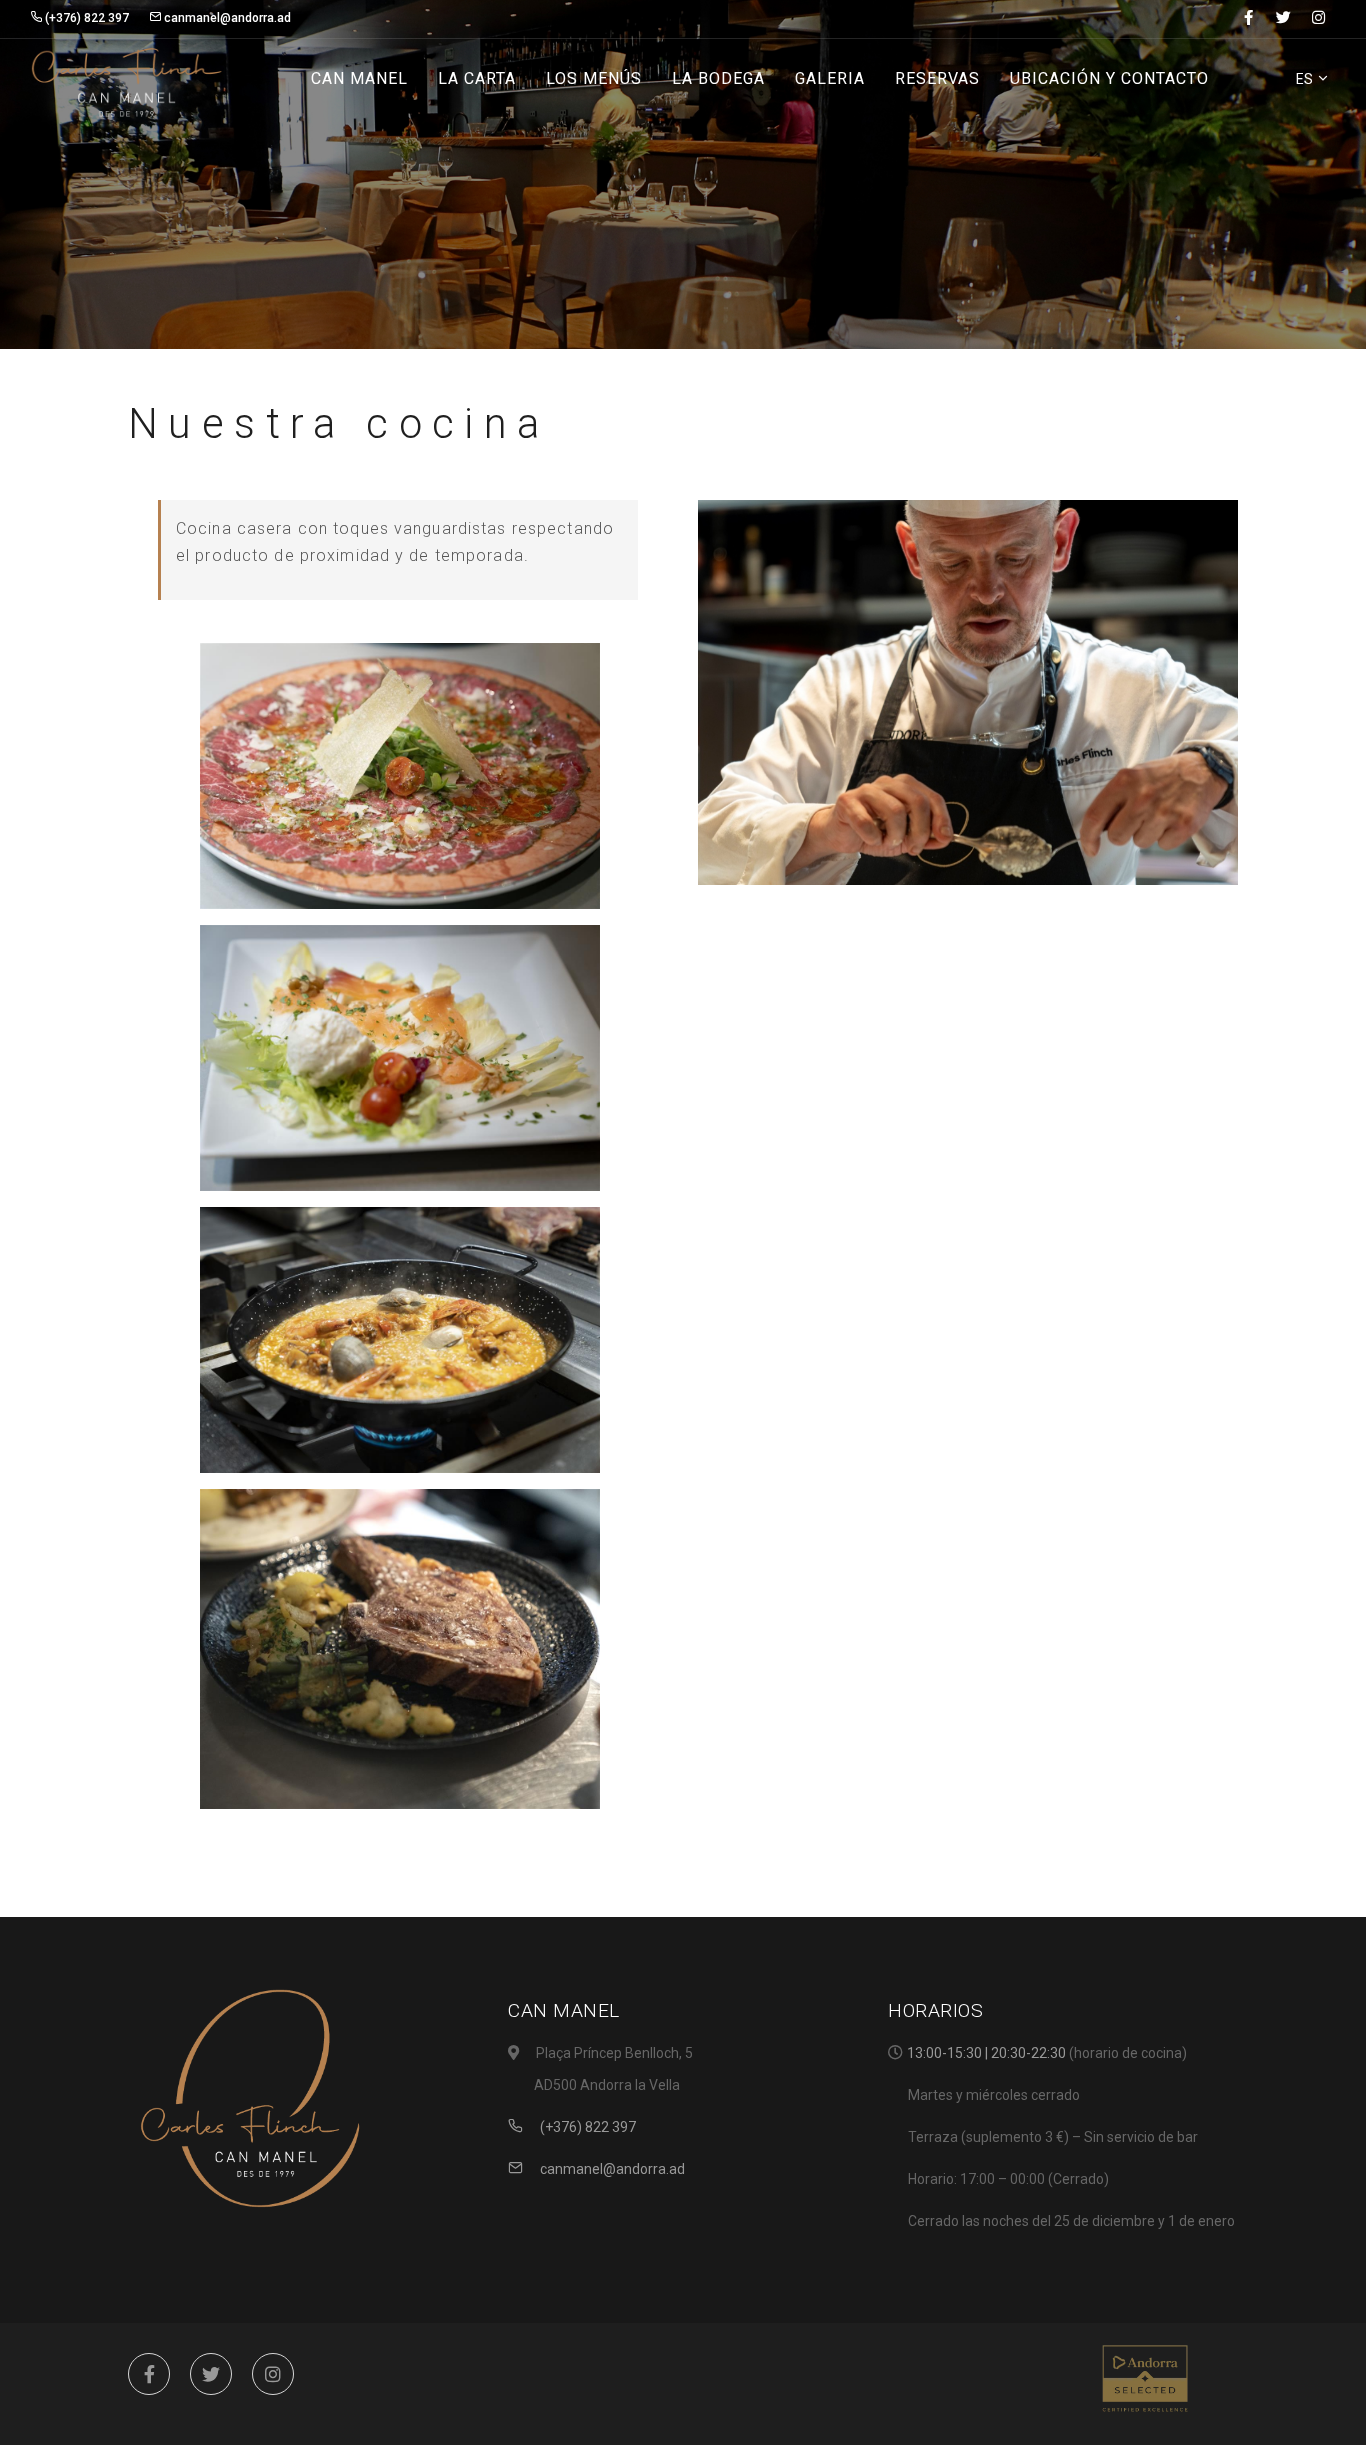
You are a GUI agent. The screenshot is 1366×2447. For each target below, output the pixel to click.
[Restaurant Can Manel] (127, 80)
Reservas (937, 78)
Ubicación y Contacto (1109, 78)
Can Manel (359, 78)
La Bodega (718, 78)
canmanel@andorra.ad (611, 2169)
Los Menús (594, 78)
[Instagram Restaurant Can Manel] (273, 2374)
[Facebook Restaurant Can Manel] (149, 2374)
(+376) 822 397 (586, 2127)
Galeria (830, 78)
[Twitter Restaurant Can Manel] (211, 2374)
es (1306, 79)
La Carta (477, 78)
